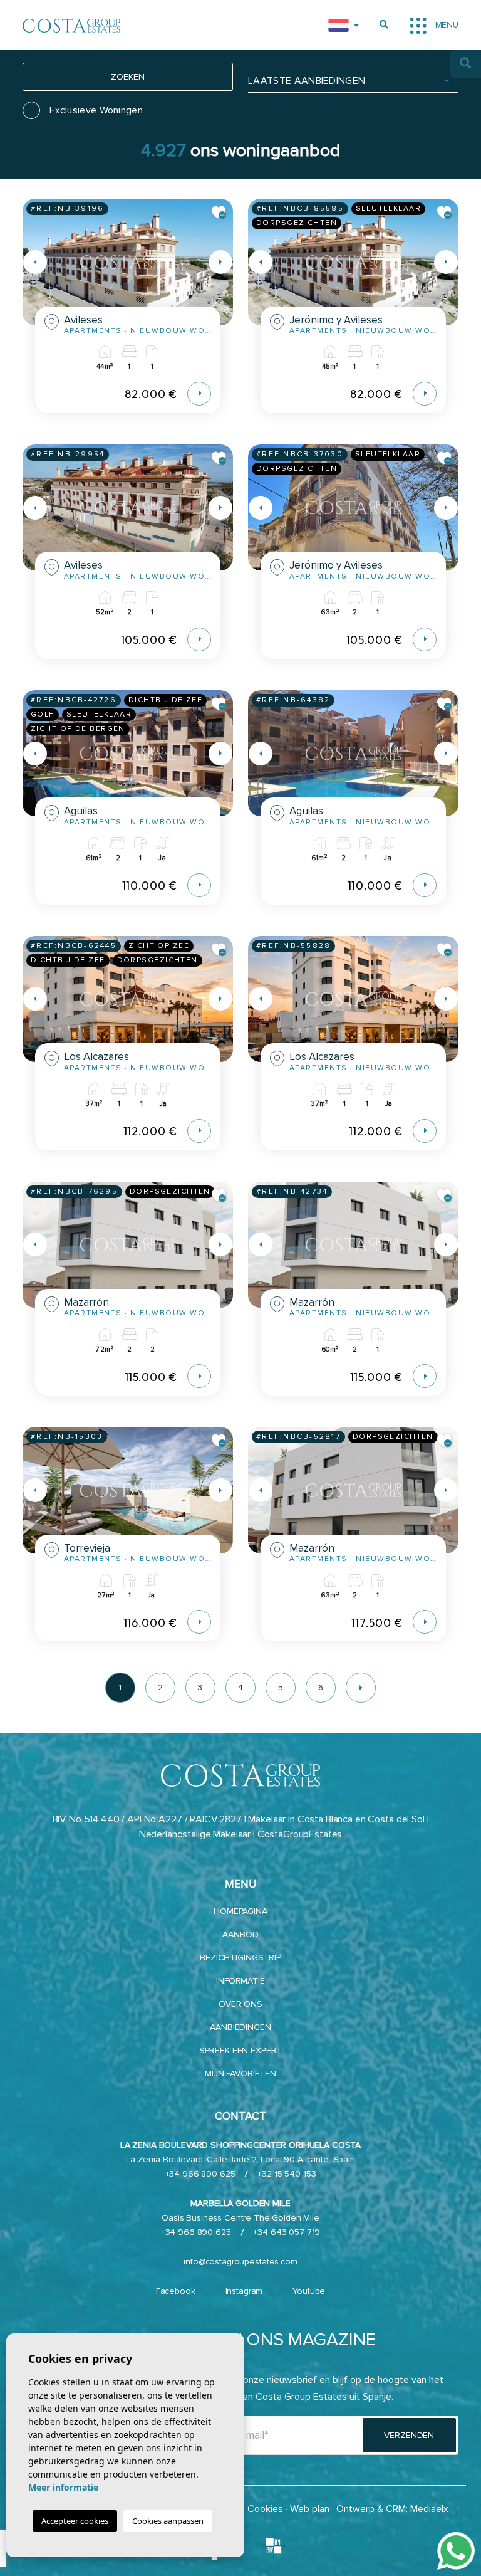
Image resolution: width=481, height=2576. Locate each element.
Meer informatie (63, 2487)
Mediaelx (429, 2509)
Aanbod (240, 1934)
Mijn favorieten (240, 2074)
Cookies (265, 2509)
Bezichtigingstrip (240, 1958)
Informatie (240, 1981)
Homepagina (240, 1911)
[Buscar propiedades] (384, 25)
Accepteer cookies (75, 2521)
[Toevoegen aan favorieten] (219, 213)
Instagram (244, 2291)
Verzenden (409, 2435)
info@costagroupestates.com (240, 2262)
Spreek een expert (241, 2050)
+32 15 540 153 (287, 2174)
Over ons (240, 2004)
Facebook (176, 2291)
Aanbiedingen (240, 2027)
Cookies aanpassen (168, 2521)
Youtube (309, 2291)
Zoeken (127, 77)
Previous (35, 262)
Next (220, 262)
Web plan (310, 2509)
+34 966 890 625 (200, 2174)
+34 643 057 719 (287, 2232)
